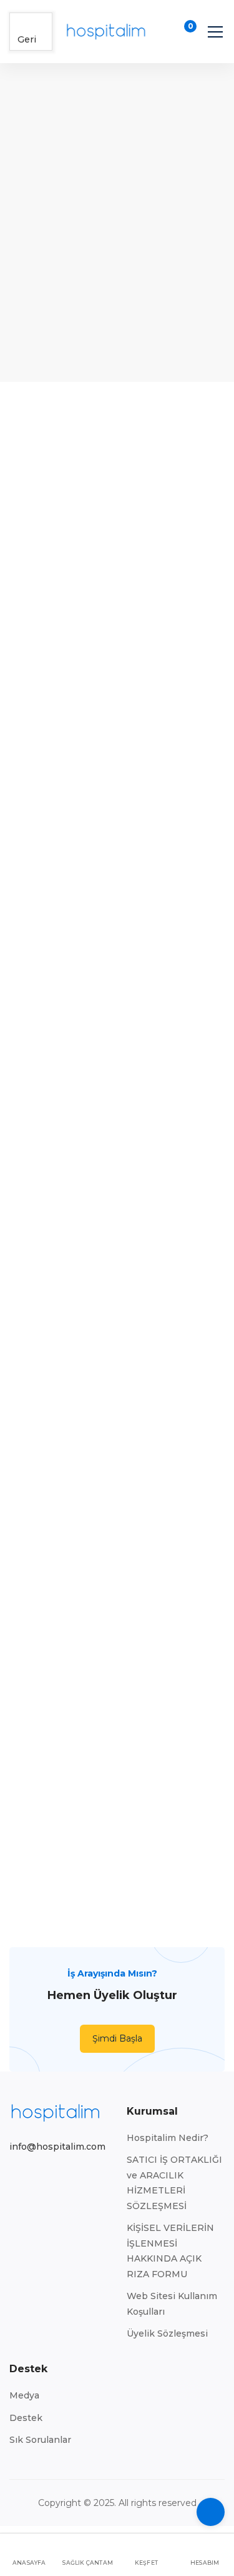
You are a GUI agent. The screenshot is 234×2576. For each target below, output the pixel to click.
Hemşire (58, 1163)
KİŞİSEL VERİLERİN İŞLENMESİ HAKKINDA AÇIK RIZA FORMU (170, 2251)
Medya (24, 2395)
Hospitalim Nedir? (168, 2138)
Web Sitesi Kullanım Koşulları (172, 2304)
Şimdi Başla (117, 2038)
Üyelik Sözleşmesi (167, 2333)
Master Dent (176, 1405)
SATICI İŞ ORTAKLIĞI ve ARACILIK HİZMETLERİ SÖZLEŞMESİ (174, 2183)
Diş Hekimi (59, 1584)
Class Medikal (59, 983)
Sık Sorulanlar (40, 2440)
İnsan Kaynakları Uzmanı (58, 967)
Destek (26, 2418)
